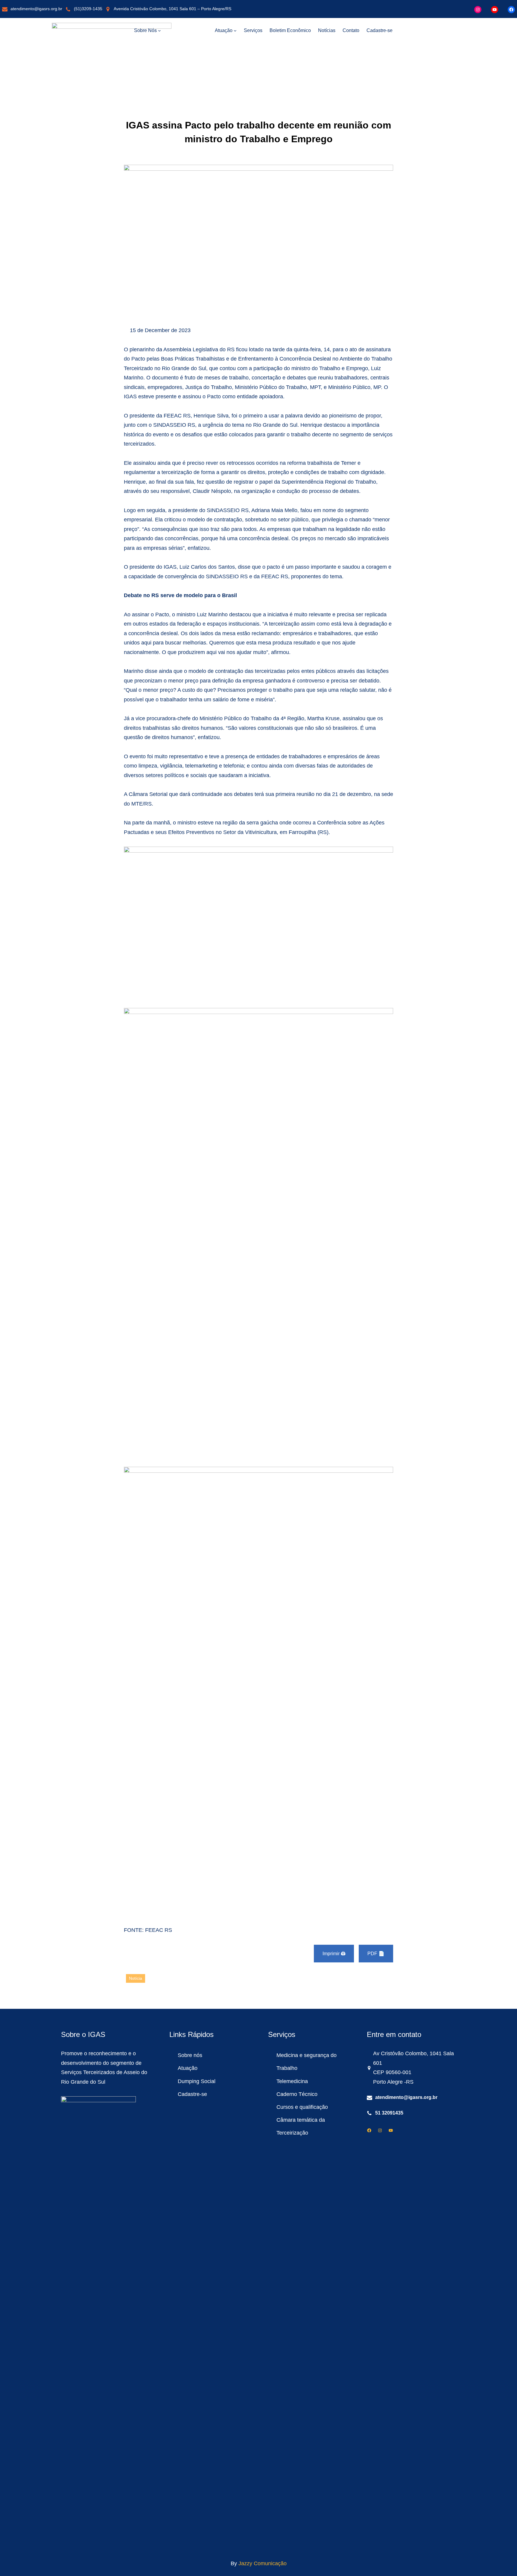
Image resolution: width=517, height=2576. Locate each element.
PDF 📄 (376, 1954)
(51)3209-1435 (88, 9)
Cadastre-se (192, 2094)
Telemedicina (292, 2081)
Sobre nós (190, 2055)
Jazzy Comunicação (263, 2563)
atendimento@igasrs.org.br (36, 9)
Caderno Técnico (297, 2094)
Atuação (188, 2068)
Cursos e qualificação (302, 2107)
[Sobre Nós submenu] (159, 31)
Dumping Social (197, 2081)
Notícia (136, 1978)
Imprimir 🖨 (334, 1954)
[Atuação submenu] (235, 31)
